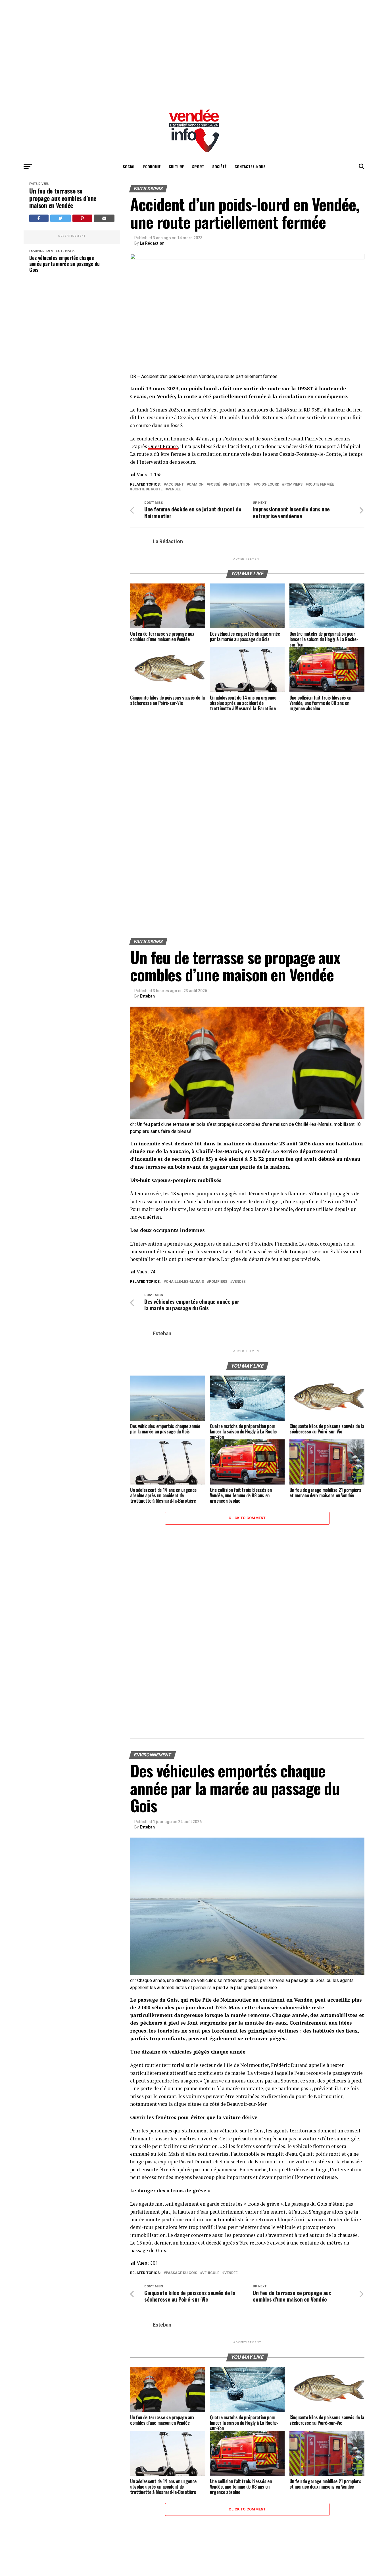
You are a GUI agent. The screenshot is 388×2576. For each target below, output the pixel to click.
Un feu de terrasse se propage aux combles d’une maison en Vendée (63, 198)
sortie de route (147, 489)
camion (196, 485)
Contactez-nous (250, 166)
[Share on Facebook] (39, 218)
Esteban (147, 996)
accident (175, 485)
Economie (152, 166)
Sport (198, 166)
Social (129, 166)
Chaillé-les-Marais (185, 1282)
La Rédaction (152, 243)
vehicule (211, 2273)
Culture (176, 166)
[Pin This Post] (82, 218)
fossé (214, 485)
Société (219, 166)
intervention (238, 485)
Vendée (174, 489)
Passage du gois (182, 2273)
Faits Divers (39, 184)
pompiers (293, 485)
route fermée (321, 485)
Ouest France (163, 446)
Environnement (42, 251)
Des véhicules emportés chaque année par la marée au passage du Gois (64, 264)
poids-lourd (267, 485)
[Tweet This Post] (61, 218)
